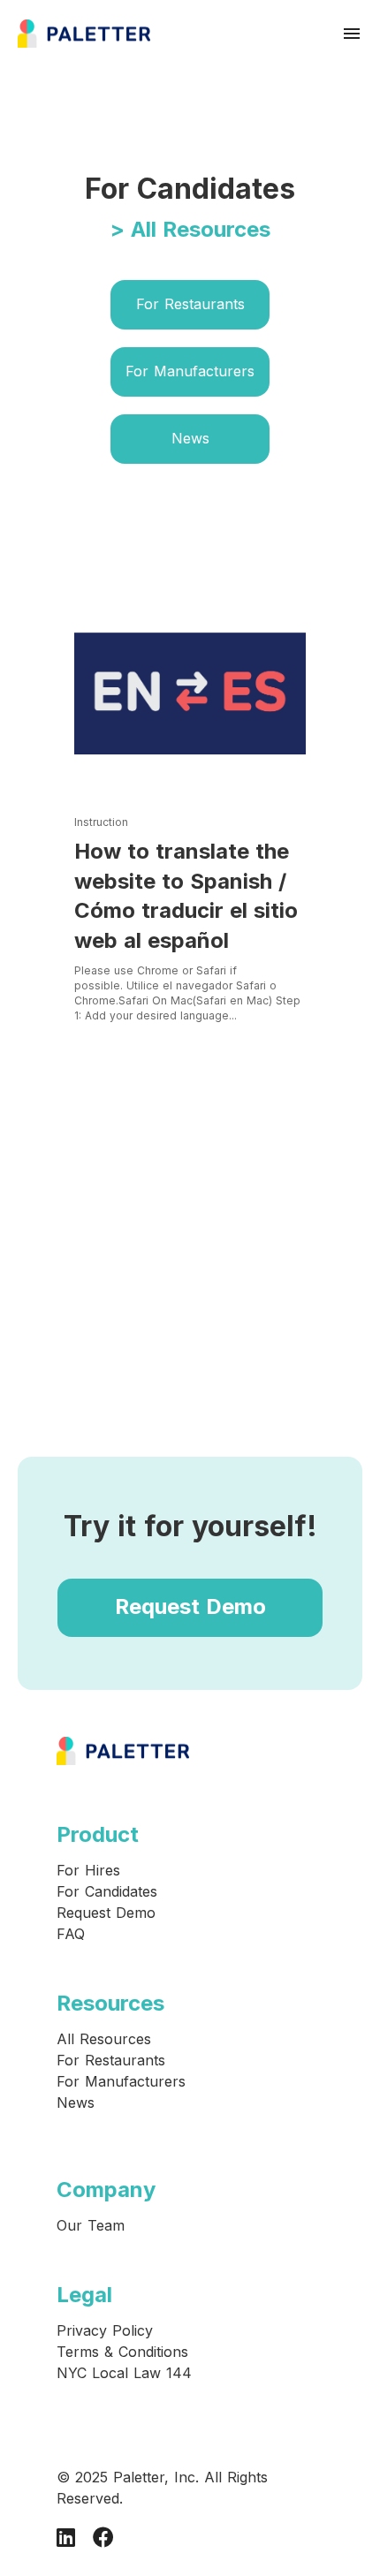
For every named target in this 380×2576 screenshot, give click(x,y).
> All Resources (190, 229)
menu (352, 34)
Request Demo (190, 1606)
